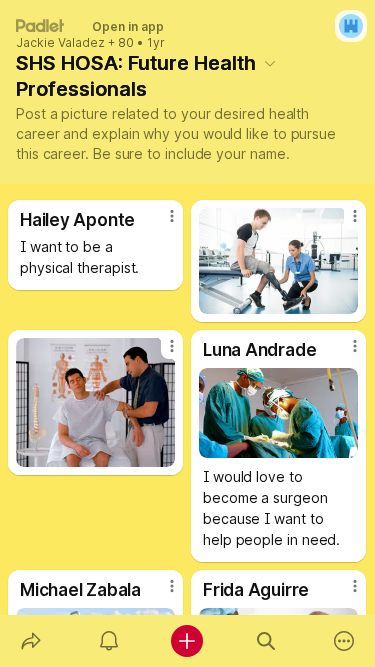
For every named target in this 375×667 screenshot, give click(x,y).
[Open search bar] (266, 641)
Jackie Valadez (60, 43)
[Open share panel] (31, 641)
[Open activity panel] (109, 641)
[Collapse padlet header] (270, 63)
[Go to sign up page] (351, 26)
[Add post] (187, 641)
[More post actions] (159, 224)
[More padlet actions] (344, 641)
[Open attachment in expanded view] (278, 261)
